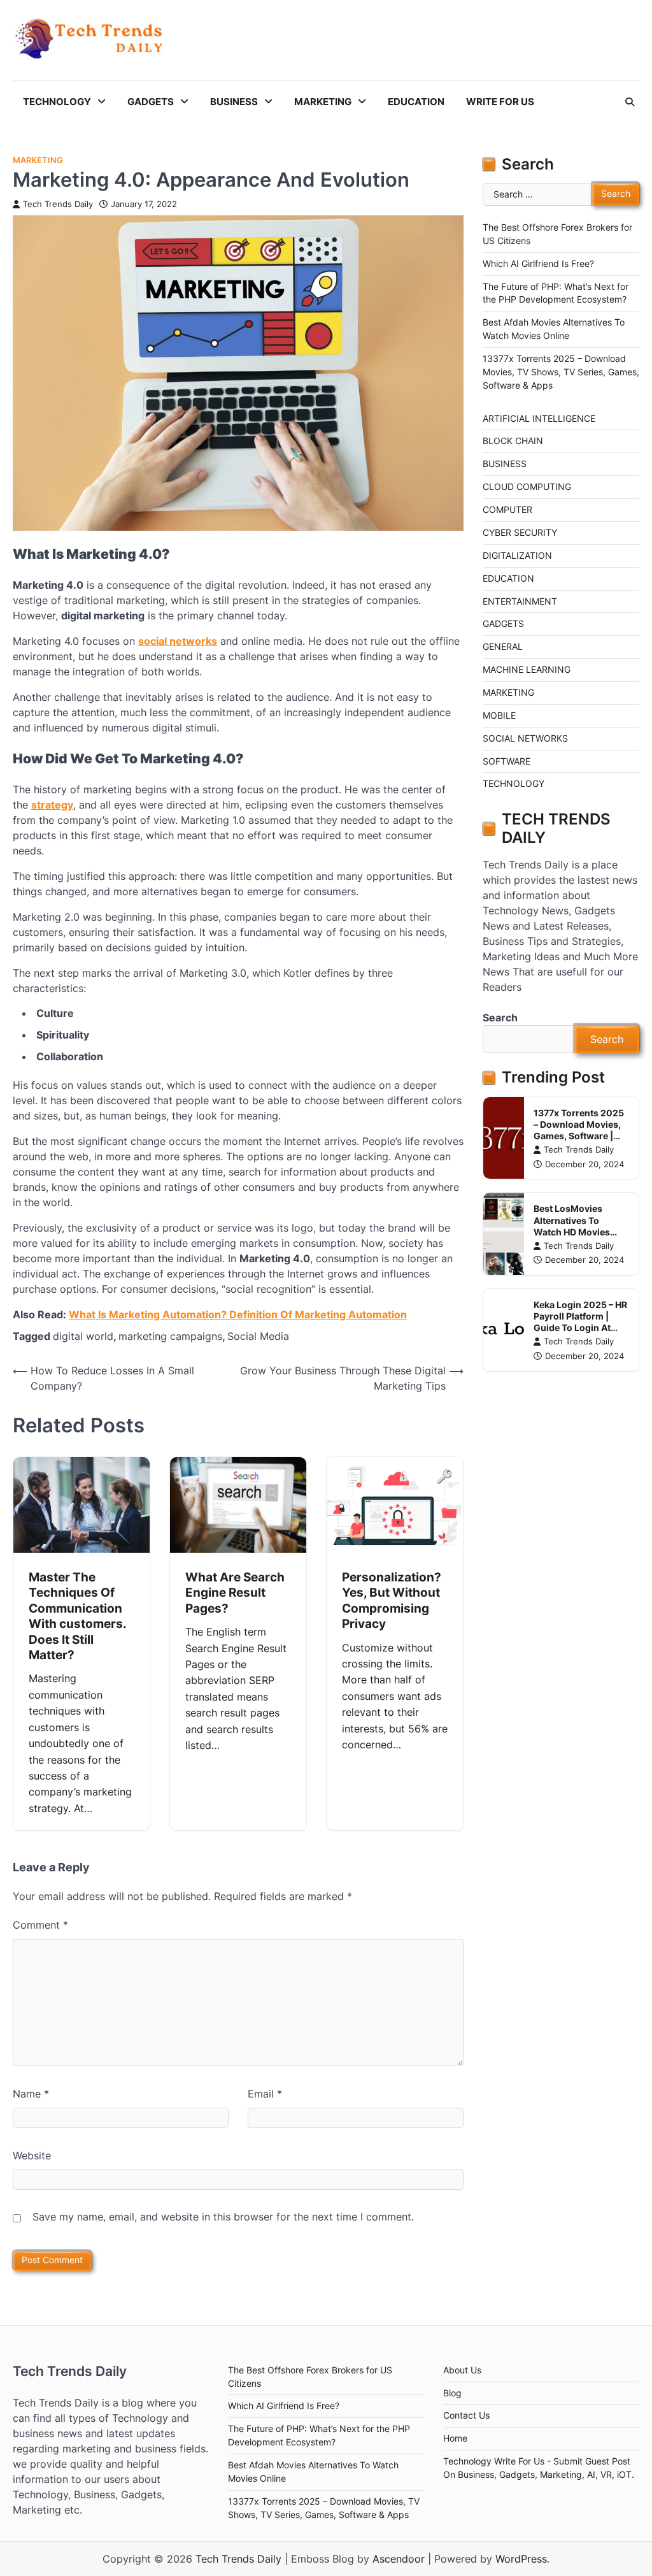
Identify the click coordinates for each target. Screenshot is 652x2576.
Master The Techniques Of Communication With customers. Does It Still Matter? (78, 1616)
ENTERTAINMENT (520, 601)
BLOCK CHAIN (513, 441)
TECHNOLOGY (57, 102)
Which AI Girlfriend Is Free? (538, 264)
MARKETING (323, 102)
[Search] (630, 102)
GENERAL (503, 647)
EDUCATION (416, 102)
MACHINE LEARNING (527, 670)
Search (500, 1018)
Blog (452, 2393)
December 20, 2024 (585, 1164)
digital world (83, 1336)
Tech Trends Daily (58, 204)
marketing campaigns (170, 1336)
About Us (462, 2370)
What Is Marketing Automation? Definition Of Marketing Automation (238, 1314)
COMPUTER (507, 510)
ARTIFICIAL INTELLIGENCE (539, 419)
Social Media (258, 1336)
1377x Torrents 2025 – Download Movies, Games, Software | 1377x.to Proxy (579, 1130)
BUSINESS (234, 102)
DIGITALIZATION (517, 556)
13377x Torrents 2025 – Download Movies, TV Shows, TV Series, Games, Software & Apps (561, 372)
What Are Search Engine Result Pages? (235, 1593)
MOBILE (499, 716)
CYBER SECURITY (520, 533)
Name (31, 2094)
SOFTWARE (507, 761)
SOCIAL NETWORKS (525, 738)
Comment (40, 1925)
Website (32, 2155)
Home (455, 2438)
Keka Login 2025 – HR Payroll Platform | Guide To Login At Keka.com (580, 1322)
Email (265, 2094)
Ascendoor (399, 2559)
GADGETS (151, 102)
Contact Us (466, 2415)
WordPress (521, 2559)
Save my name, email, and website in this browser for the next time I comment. (223, 2217)
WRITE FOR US (500, 102)
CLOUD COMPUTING (527, 487)
